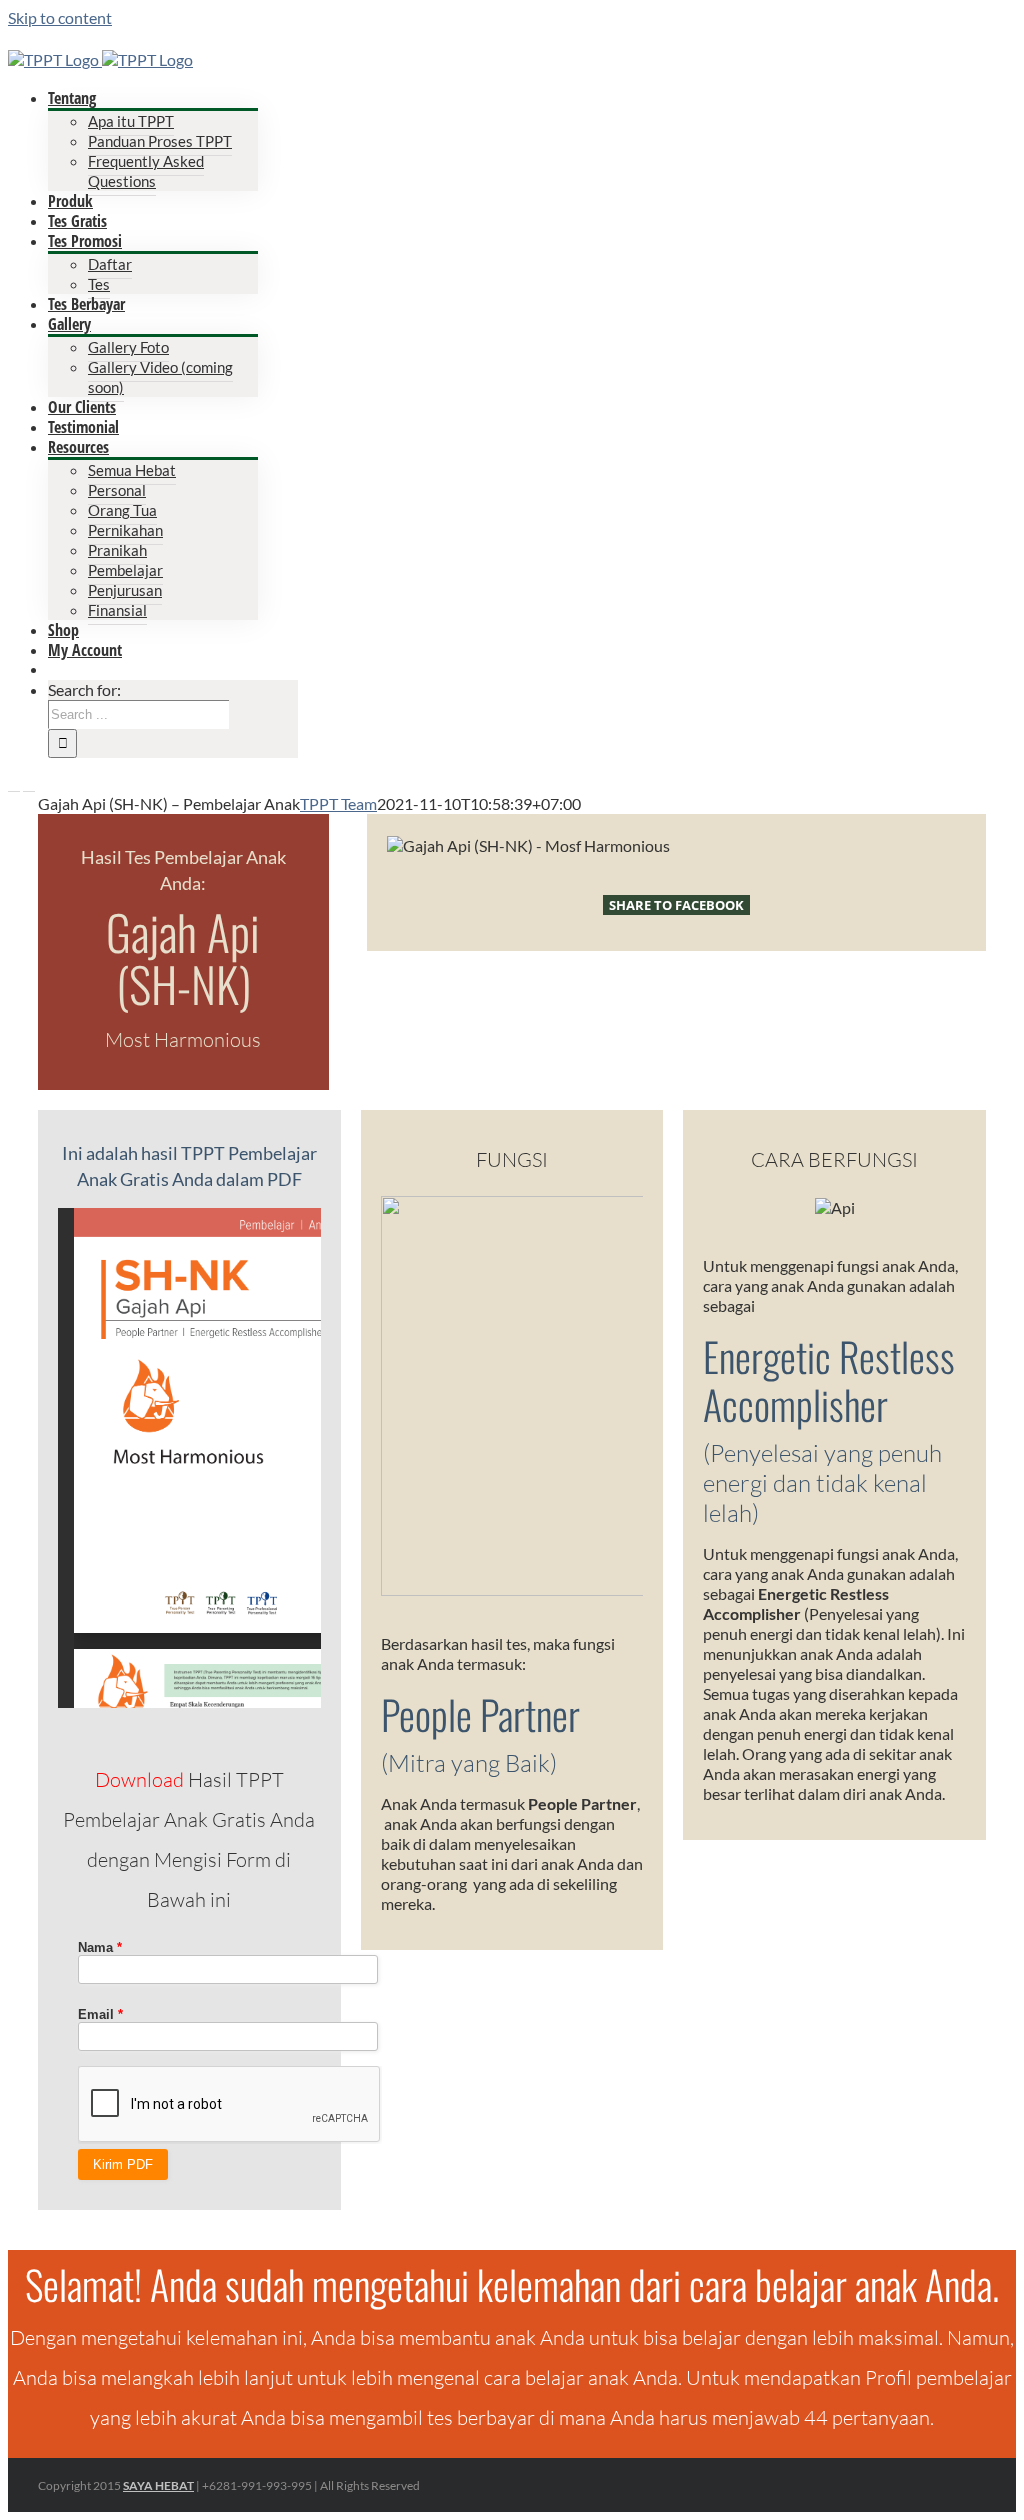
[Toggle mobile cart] (29, 784)
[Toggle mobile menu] (14, 784)
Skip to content (60, 17)
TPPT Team (338, 803)
